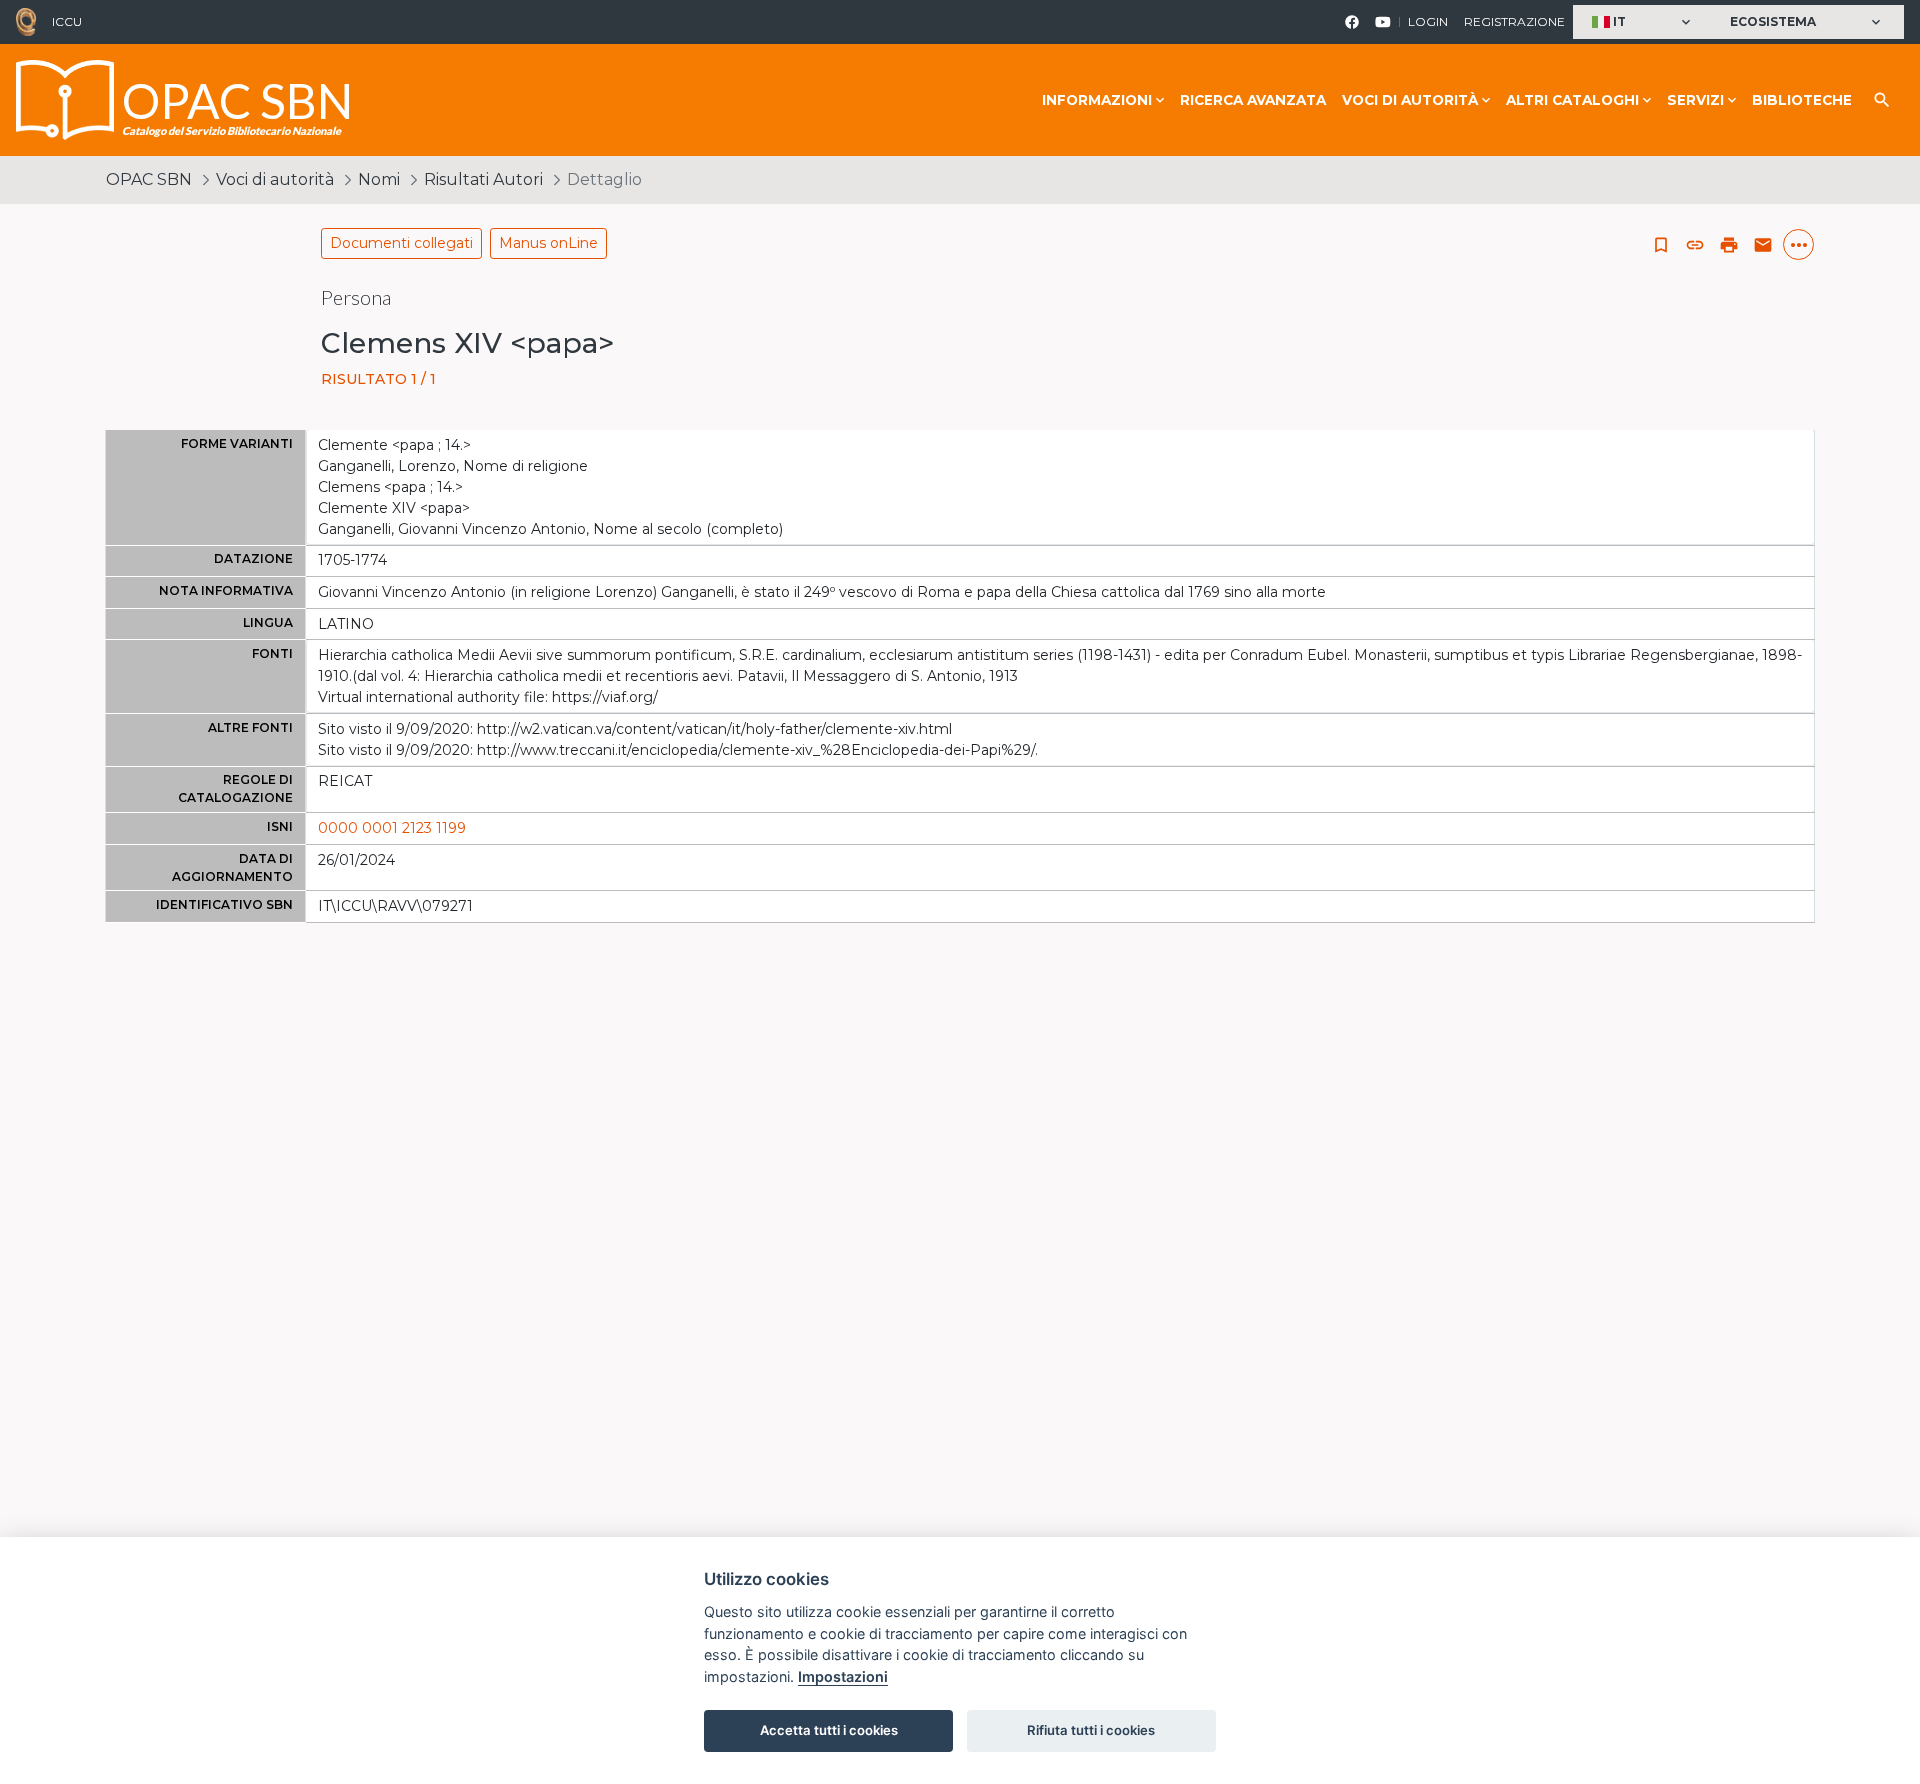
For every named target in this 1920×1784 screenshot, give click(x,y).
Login (1428, 21)
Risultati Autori (483, 179)
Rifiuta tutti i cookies (1091, 1730)
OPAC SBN (149, 179)
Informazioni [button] (1097, 100)
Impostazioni (843, 1676)
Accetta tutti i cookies (829, 1730)
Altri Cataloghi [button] (1572, 100)
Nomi (379, 179)
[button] (1643, 22)
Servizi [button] (1695, 100)
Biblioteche (1802, 100)
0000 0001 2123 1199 (392, 828)
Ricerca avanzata (1253, 100)
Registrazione (1514, 21)
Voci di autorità (275, 179)
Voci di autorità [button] (1410, 100)
